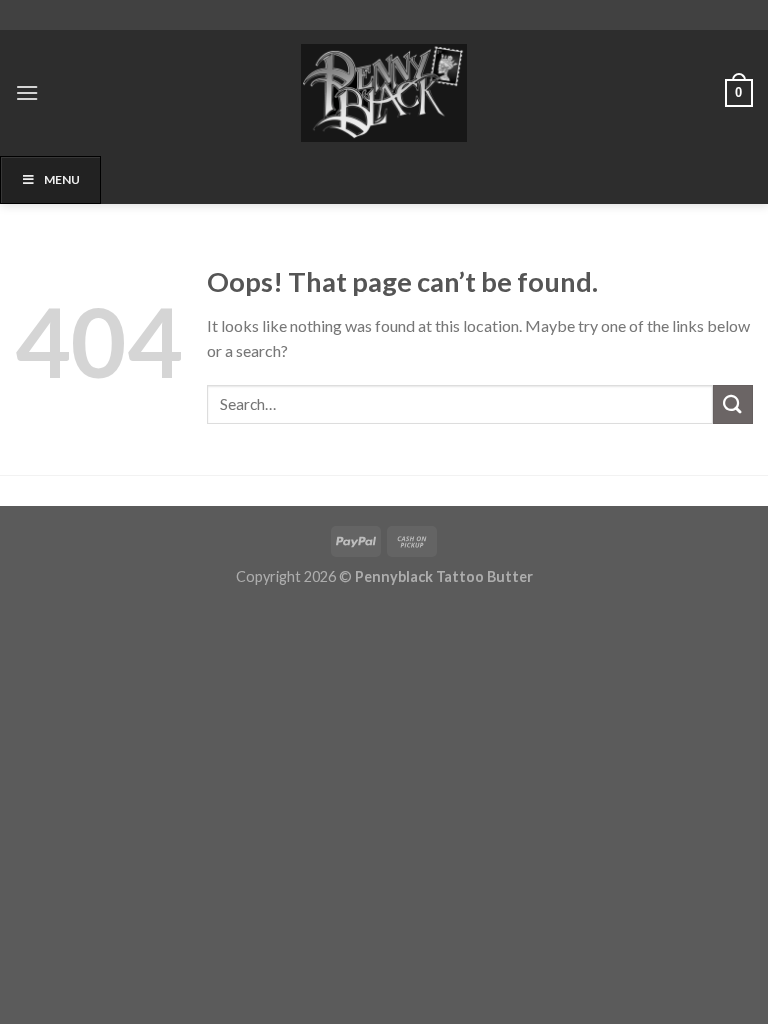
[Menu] (27, 92)
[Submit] (733, 404)
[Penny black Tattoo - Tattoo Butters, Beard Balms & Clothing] (384, 93)
